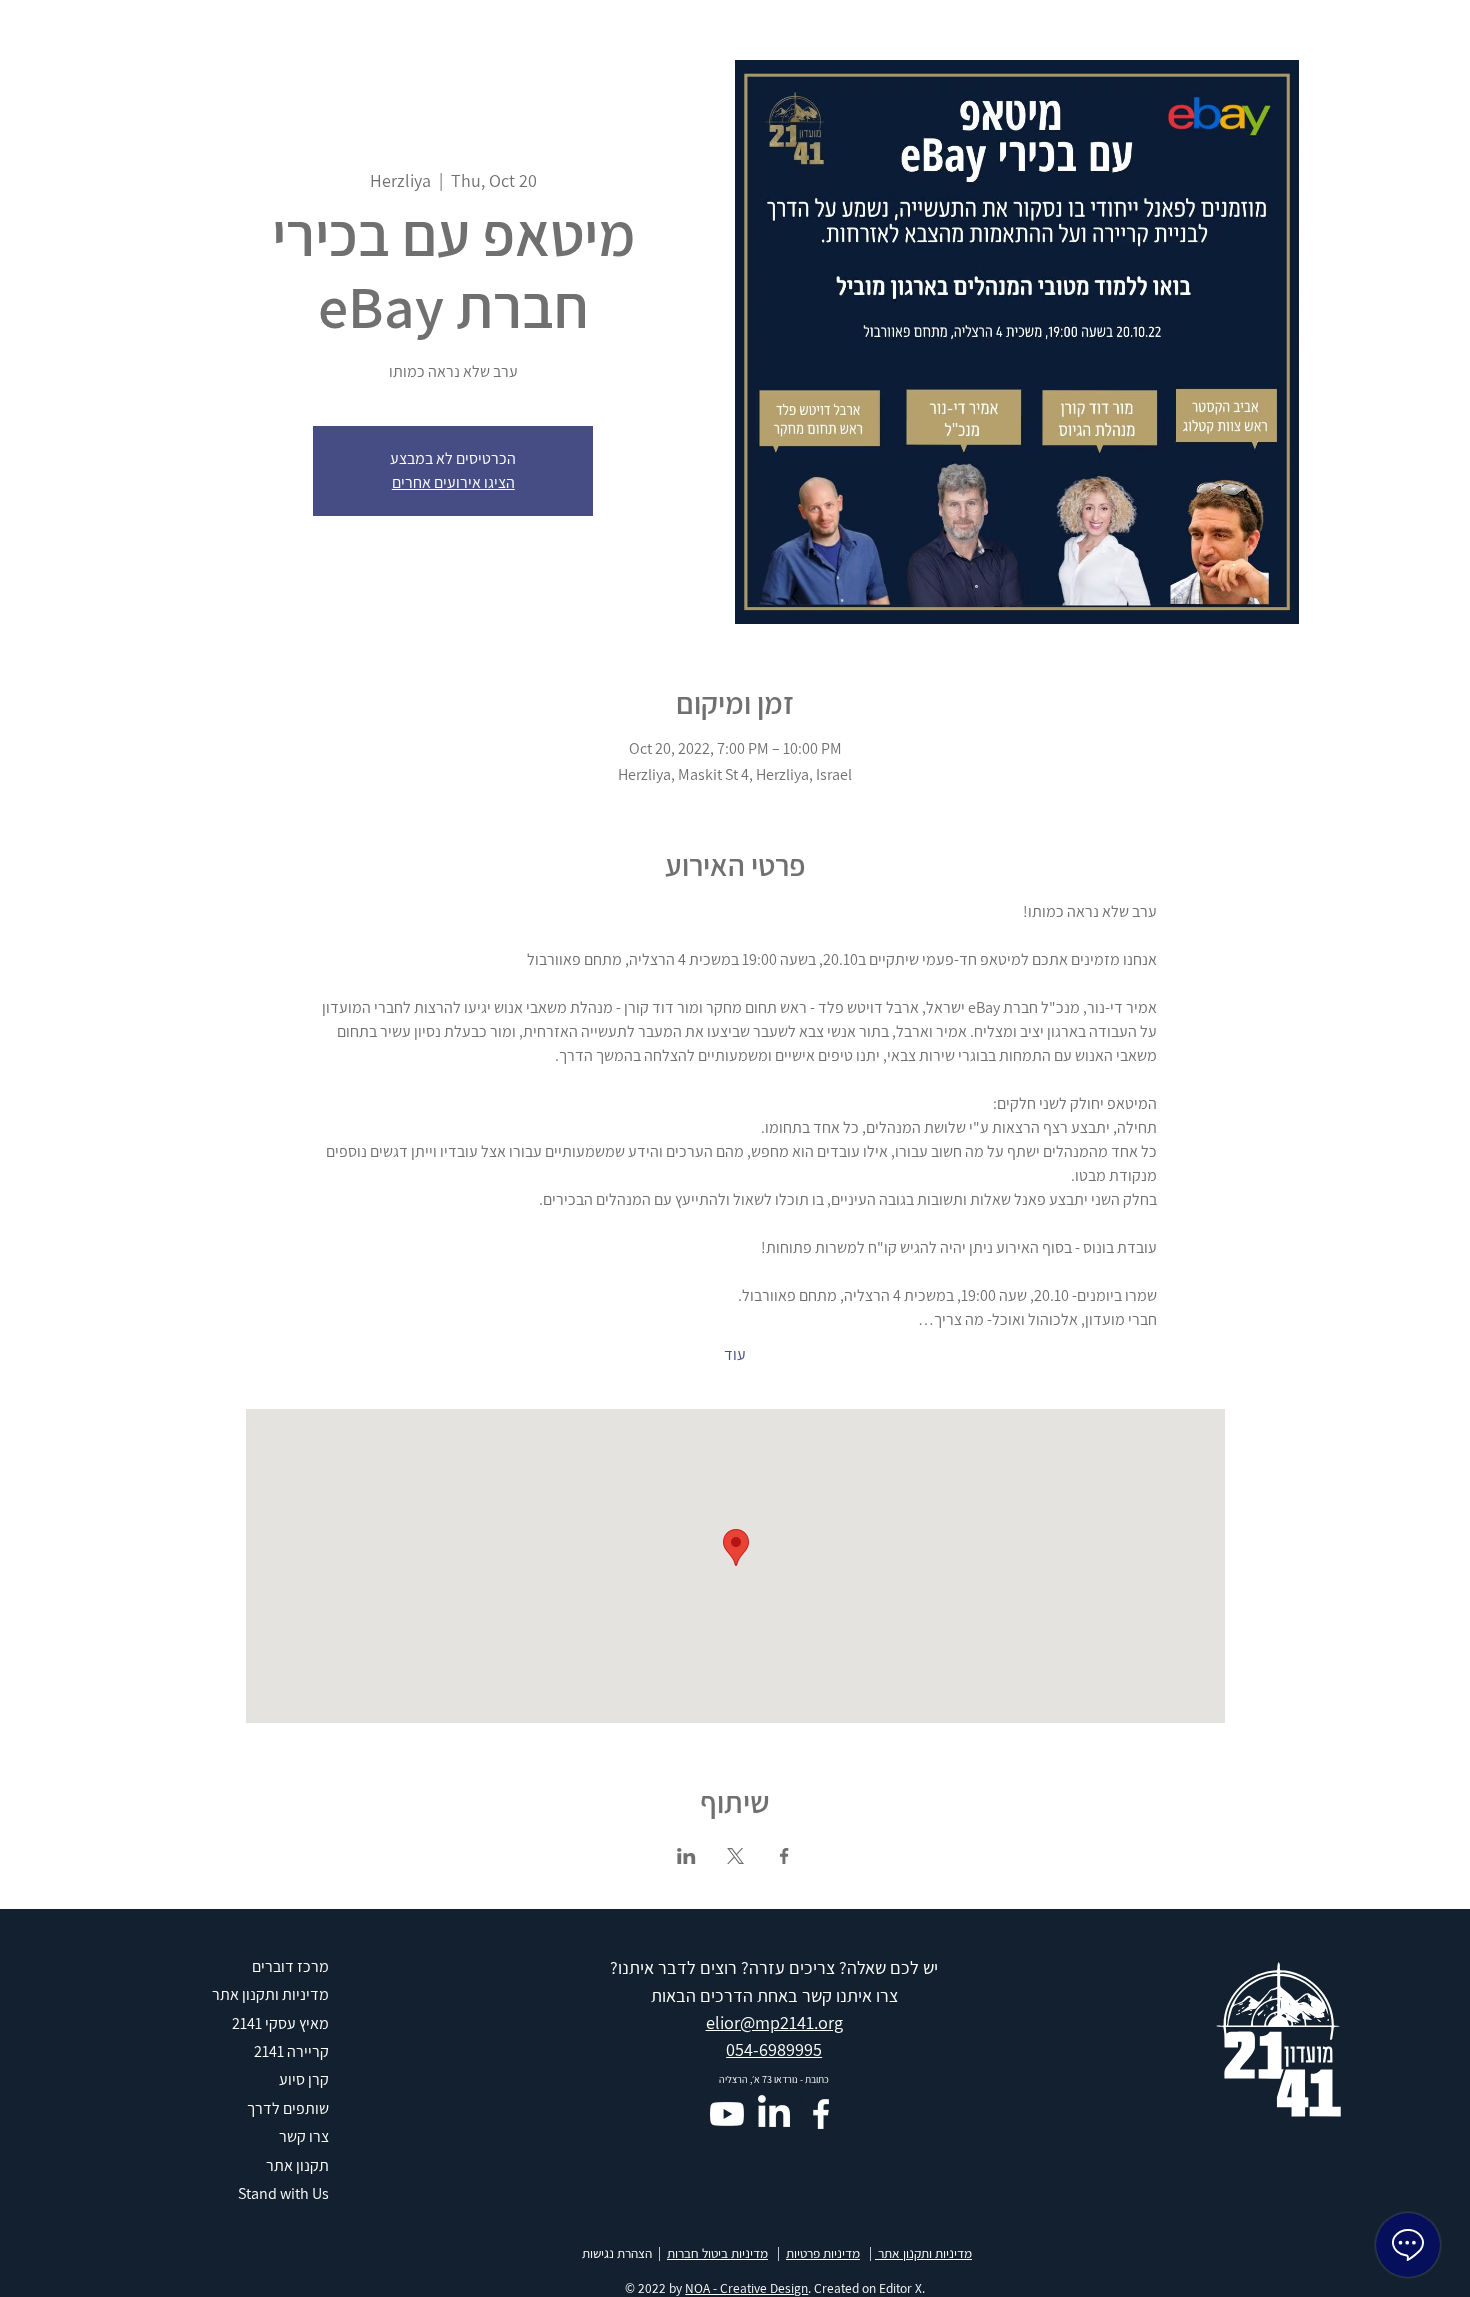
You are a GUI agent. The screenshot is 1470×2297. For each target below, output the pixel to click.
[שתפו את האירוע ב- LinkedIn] (686, 1856)
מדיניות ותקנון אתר (923, 2253)
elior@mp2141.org (774, 2022)
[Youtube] (727, 2114)
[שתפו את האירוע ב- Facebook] (784, 1856)
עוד (735, 1354)
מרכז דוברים (290, 1966)
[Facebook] (821, 2114)
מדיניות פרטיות (823, 2253)
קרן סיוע (304, 2079)
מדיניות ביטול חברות (717, 2253)
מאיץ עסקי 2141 (280, 2023)
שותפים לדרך (288, 2108)
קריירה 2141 (291, 2051)
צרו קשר (304, 2136)
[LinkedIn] (774, 2114)
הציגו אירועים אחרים (453, 482)
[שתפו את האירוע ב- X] (735, 1856)
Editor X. (902, 2288)
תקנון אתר (297, 2165)
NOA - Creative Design (746, 2288)
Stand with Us (283, 2193)
